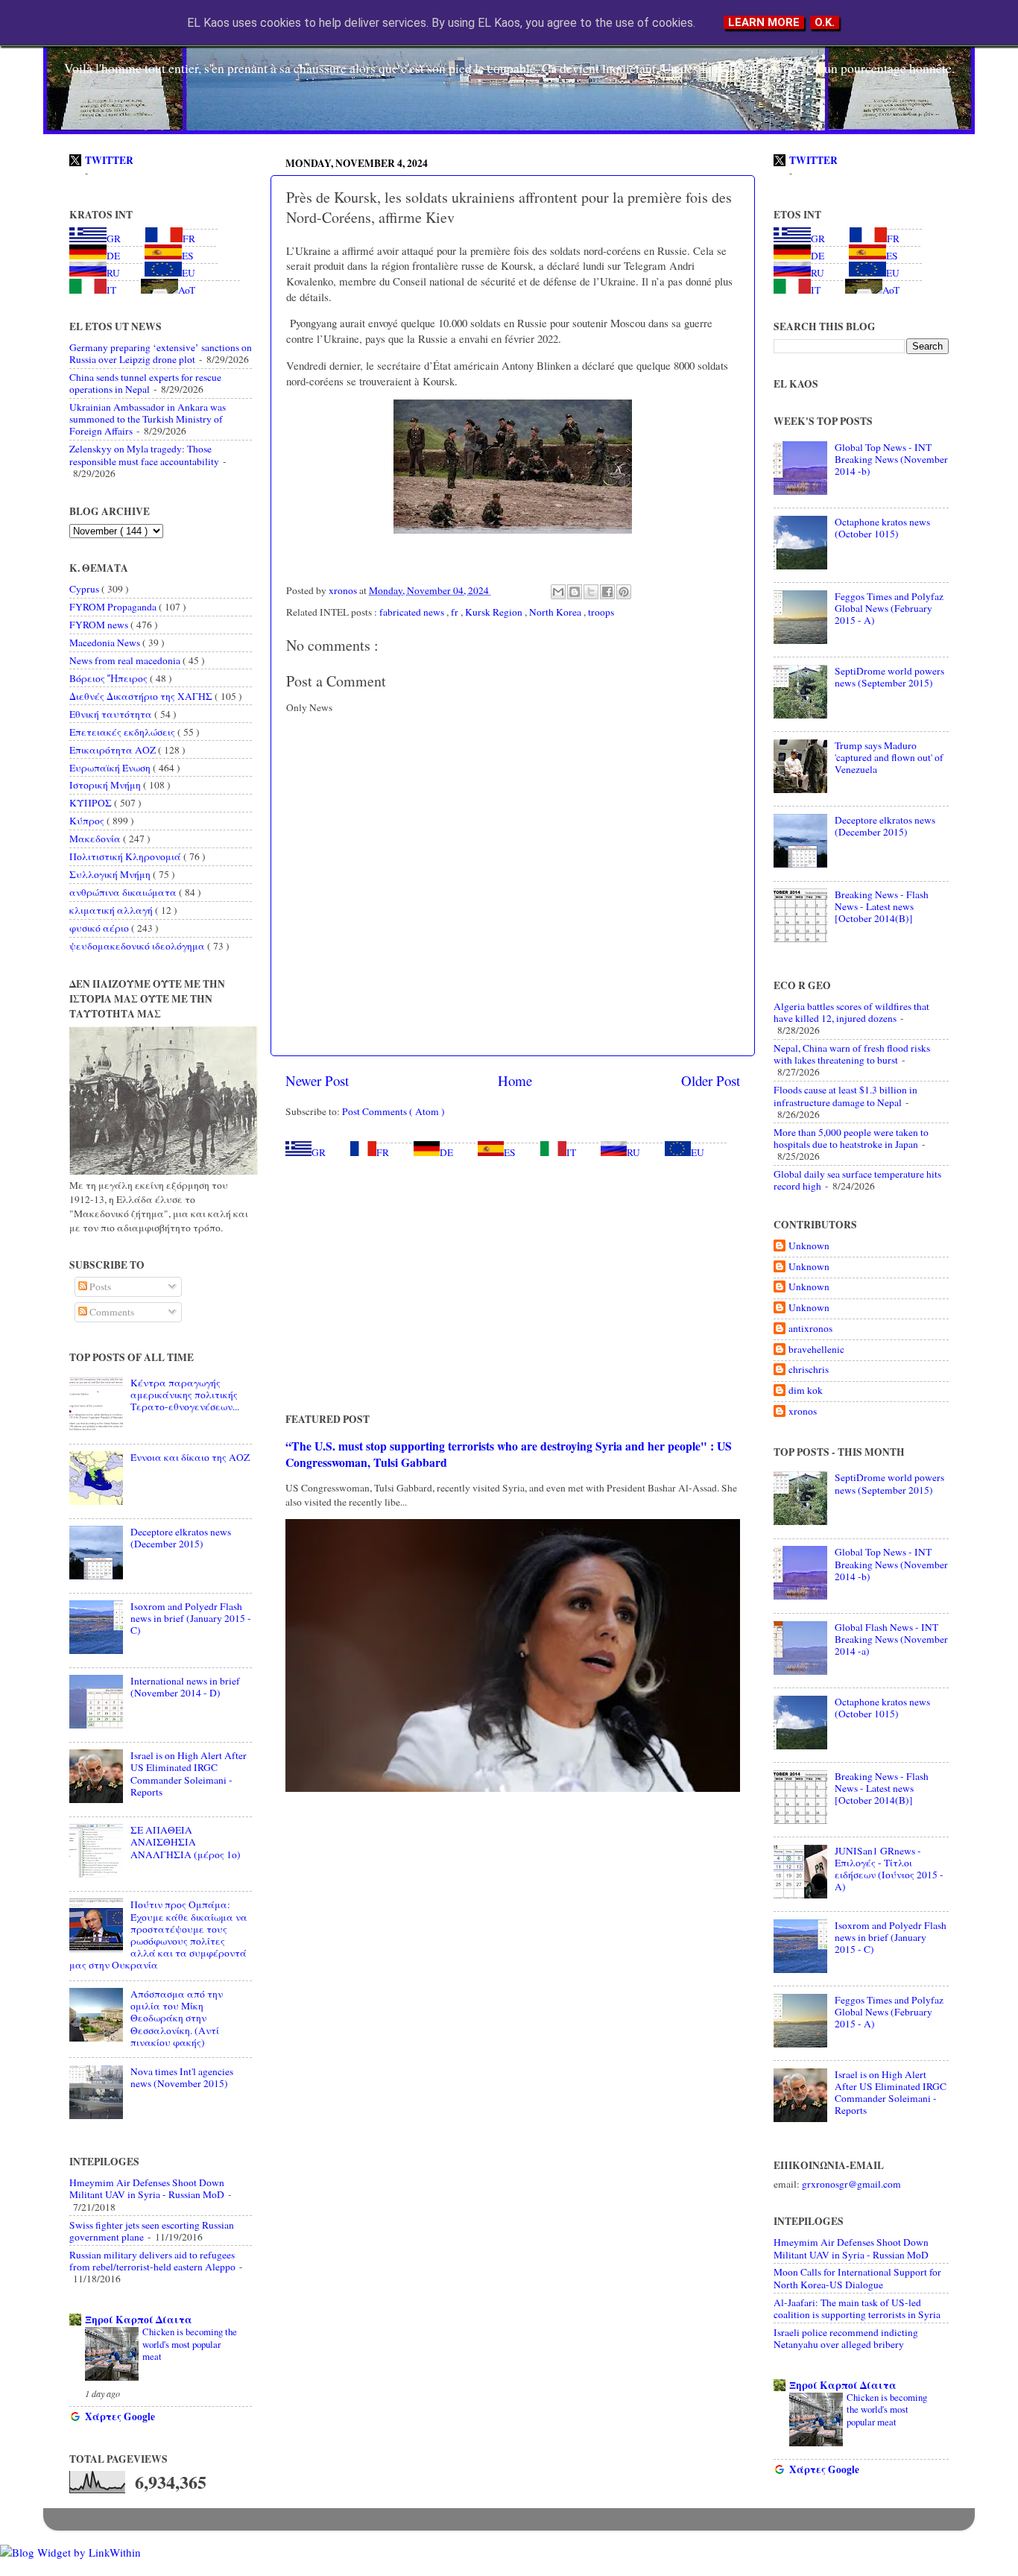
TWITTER (109, 160)
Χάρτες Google (120, 2416)
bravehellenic (816, 1349)
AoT (187, 290)
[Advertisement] (513, 1285)
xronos (803, 1411)
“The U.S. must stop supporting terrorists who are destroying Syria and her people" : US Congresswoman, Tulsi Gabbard (509, 1454)
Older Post (711, 1080)
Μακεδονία (96, 839)
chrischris (809, 1370)
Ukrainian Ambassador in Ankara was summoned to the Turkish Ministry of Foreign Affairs (148, 419)
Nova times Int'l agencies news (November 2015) (182, 2077)
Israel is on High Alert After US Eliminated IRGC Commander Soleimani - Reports (189, 1774)
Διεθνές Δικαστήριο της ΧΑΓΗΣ (142, 696)
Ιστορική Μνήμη (106, 785)
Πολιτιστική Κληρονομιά (126, 856)
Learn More (764, 22)
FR (383, 1152)
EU (698, 1152)
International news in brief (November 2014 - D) (185, 1687)
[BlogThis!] (575, 592)
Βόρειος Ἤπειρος (110, 678)
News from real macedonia (126, 660)
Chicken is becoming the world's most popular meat (190, 2344)
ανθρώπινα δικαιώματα (124, 892)
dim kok (806, 1390)
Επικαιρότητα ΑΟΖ (114, 750)
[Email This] (558, 592)
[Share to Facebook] (607, 592)
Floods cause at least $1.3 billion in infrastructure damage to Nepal (845, 1096)
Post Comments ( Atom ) (393, 1111)
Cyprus (85, 589)
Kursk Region (495, 612)
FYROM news (100, 625)
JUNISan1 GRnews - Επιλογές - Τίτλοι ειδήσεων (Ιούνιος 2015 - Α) (889, 1869)
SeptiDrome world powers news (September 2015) (889, 677)
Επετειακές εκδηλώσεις (123, 732)
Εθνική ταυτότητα (112, 714)
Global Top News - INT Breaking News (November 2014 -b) (891, 459)
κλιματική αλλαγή (112, 910)
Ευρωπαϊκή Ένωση (111, 768)
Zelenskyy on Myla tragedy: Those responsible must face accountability (144, 455)
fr (456, 612)
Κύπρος (88, 821)
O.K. (825, 22)
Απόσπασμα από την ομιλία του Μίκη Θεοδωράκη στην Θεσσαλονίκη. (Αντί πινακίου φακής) (177, 2018)
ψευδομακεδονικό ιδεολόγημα (138, 946)
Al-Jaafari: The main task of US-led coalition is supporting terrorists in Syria (857, 2308)
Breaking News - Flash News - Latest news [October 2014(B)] (882, 906)
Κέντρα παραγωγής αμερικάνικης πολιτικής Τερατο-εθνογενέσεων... (185, 1395)
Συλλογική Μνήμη (111, 874)
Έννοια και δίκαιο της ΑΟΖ (190, 1457)
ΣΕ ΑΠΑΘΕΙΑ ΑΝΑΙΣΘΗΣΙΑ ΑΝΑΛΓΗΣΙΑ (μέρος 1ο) (186, 1842)
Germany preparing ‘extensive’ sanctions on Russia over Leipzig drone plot (161, 353)
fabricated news (413, 612)
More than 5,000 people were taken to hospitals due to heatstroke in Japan (851, 1138)
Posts (99, 1287)
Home (515, 1080)
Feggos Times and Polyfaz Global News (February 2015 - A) (889, 608)
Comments (111, 1312)
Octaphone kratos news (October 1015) (882, 528)
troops (601, 612)
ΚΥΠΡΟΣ (92, 803)
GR (319, 1152)
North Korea (556, 612)
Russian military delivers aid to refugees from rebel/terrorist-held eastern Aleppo (152, 2261)
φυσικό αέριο (100, 928)
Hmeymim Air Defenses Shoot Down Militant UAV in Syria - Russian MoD (147, 2188)
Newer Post (317, 1080)
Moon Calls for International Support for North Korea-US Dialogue (857, 2278)
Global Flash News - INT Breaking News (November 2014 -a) (891, 1639)
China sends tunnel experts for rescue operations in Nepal (145, 383)
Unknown (809, 1246)
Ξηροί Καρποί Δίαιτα (139, 2320)
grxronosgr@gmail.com (851, 2184)
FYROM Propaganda (114, 607)
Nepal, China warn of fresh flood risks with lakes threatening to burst (852, 1054)
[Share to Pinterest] (624, 592)
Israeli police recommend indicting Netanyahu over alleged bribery (846, 2338)
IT (571, 1152)
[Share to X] (591, 592)
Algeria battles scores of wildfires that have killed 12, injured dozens (851, 1012)
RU (633, 1152)
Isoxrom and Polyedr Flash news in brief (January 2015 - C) (191, 1618)
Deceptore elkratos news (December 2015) (181, 1538)
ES (510, 1152)
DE (446, 1152)
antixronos (810, 1329)
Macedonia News (106, 643)
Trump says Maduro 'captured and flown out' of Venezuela (889, 757)
